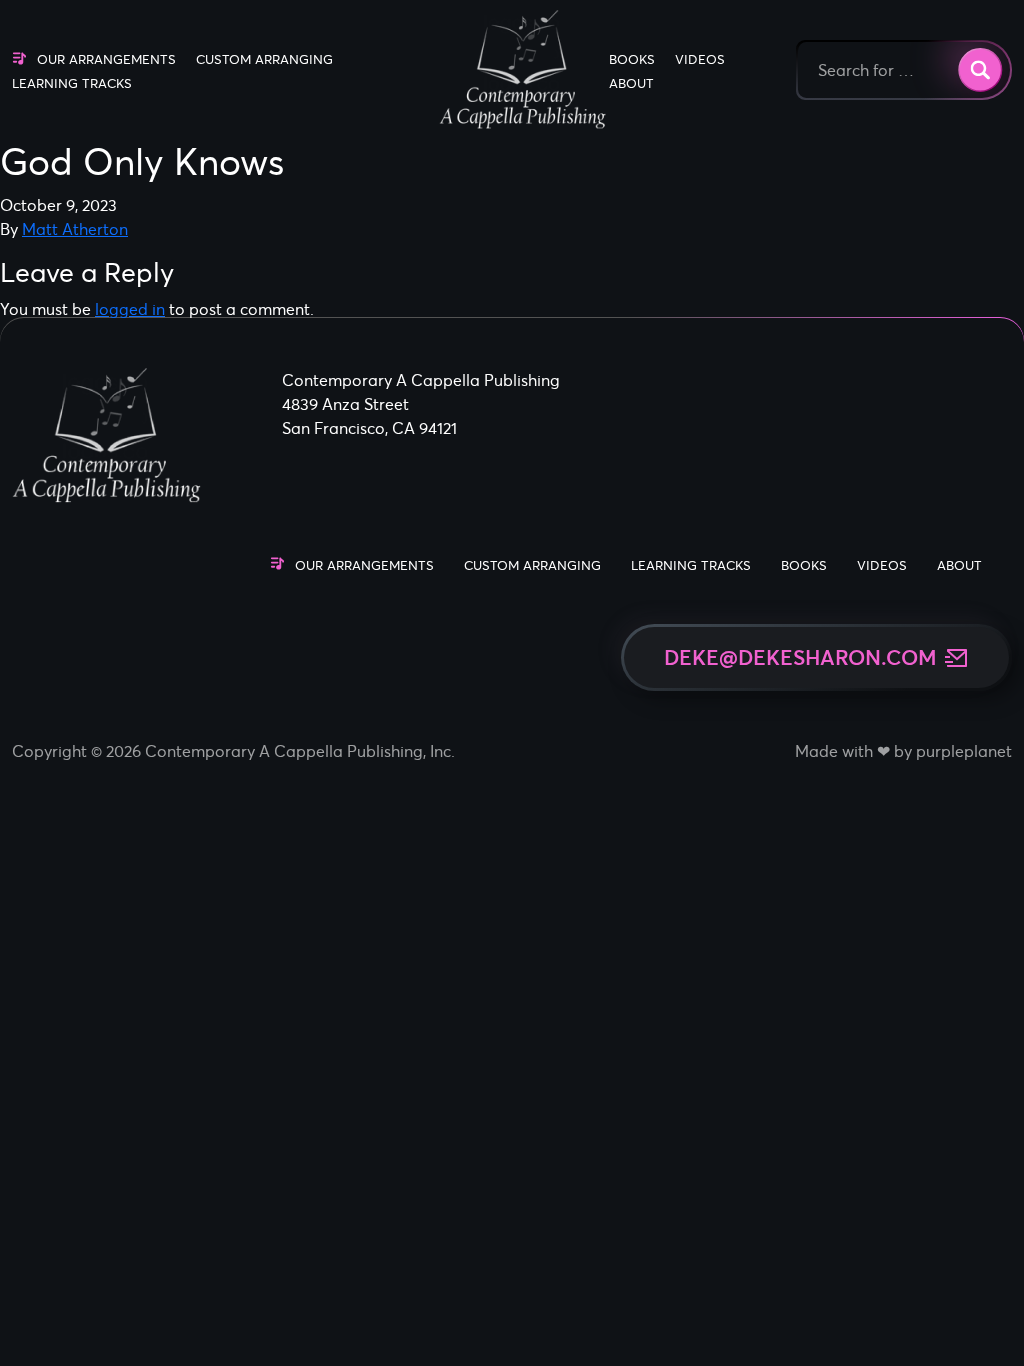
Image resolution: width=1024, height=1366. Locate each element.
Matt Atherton (75, 229)
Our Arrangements (106, 59)
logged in (130, 309)
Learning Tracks (72, 83)
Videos (700, 59)
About (631, 83)
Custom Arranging (264, 59)
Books (632, 59)
